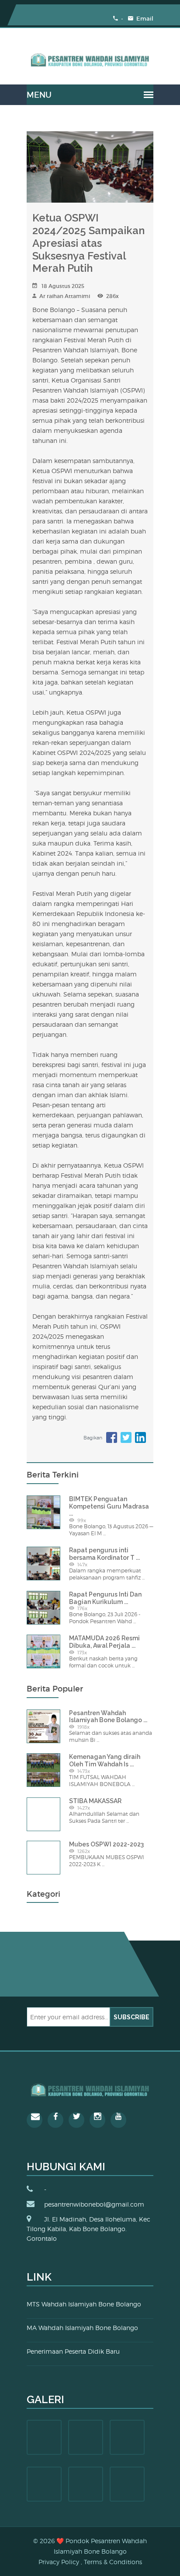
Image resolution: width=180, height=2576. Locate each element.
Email (144, 19)
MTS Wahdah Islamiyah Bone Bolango (84, 2304)
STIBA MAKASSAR (95, 1801)
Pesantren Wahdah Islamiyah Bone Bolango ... (108, 1717)
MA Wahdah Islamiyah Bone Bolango (82, 2328)
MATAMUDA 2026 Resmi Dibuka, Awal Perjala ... (104, 1642)
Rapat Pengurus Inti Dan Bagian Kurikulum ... (105, 1598)
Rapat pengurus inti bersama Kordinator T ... (104, 1554)
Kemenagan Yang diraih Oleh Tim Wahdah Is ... (105, 1760)
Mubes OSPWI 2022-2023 (106, 1844)
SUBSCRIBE (132, 2017)
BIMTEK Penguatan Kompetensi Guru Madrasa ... (109, 1506)
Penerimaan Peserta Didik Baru (73, 2351)
